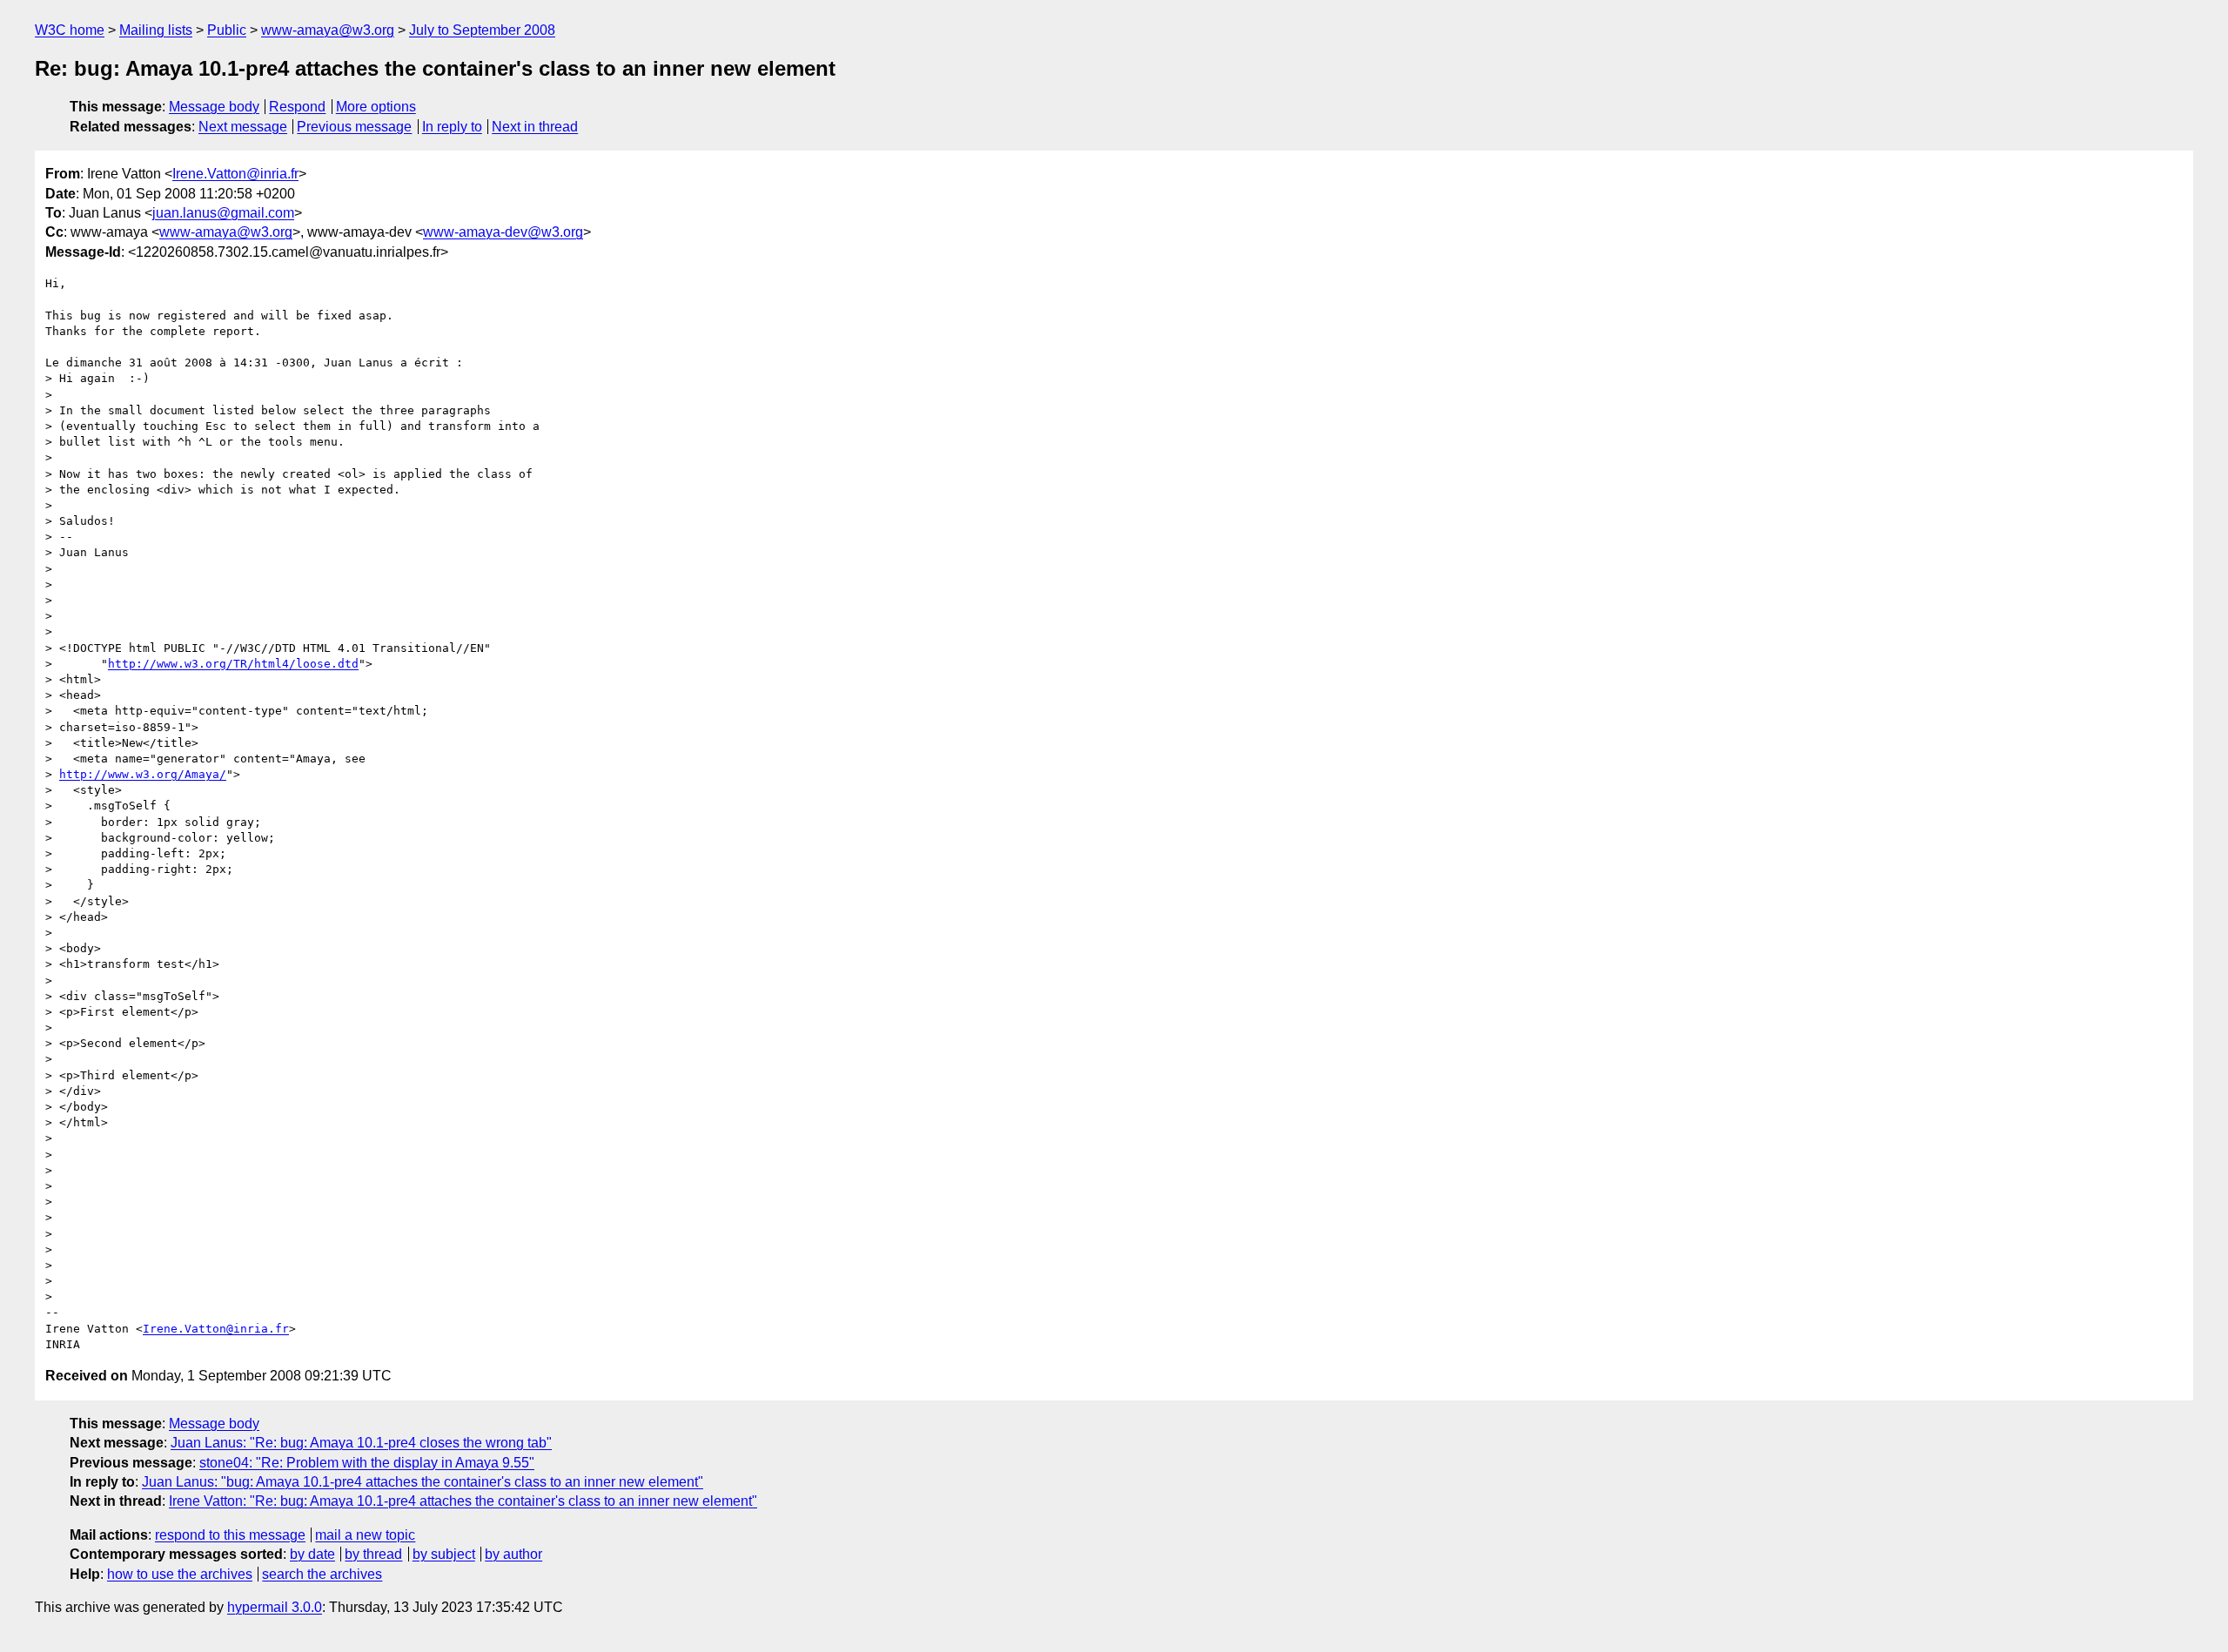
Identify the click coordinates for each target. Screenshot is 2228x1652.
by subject (444, 1554)
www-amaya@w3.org (328, 30)
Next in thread (535, 127)
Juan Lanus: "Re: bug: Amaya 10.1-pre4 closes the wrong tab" (361, 1443)
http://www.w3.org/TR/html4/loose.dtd (233, 664)
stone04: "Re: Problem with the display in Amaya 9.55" (367, 1463)
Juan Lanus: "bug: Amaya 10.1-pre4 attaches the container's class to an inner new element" (423, 1482)
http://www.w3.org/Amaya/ (143, 774)
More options (376, 107)
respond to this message (230, 1535)
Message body (214, 107)
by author (513, 1554)
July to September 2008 (482, 30)
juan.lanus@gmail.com (223, 213)
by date (312, 1554)
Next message (243, 127)
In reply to (452, 127)
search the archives (322, 1574)
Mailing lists (156, 30)
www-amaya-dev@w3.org (503, 232)
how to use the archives (180, 1574)
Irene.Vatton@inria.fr (235, 174)
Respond (297, 107)
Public (227, 30)
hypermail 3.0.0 (275, 1607)
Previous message (354, 127)
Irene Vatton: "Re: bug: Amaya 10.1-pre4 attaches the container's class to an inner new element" (463, 1501)
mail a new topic (365, 1535)
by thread (373, 1554)
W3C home (70, 30)
